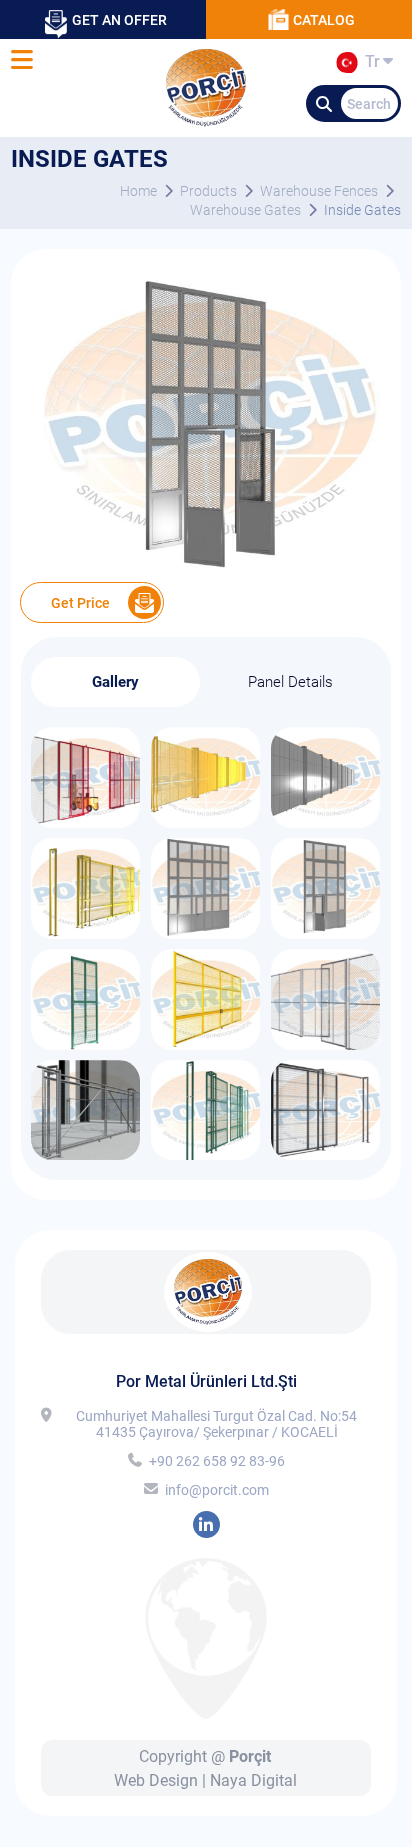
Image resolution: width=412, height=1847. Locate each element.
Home (138, 191)
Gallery (115, 682)
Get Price (80, 603)
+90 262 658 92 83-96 (217, 1461)
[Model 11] (205, 822)
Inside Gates (362, 210)
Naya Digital (253, 1780)
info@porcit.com (217, 1490)
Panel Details (290, 682)
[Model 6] (85, 1044)
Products (208, 191)
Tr (368, 65)
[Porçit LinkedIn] (206, 1524)
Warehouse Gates (245, 210)
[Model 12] (85, 822)
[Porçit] (21, 60)
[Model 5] (205, 1044)
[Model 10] (325, 822)
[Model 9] (85, 933)
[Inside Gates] (206, 567)
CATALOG (324, 20)
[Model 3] (85, 1154)
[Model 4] (325, 1044)
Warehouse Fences (319, 191)
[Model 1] (325, 1154)
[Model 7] (325, 933)
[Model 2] (205, 1154)
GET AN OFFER (119, 20)
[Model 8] (205, 933)
